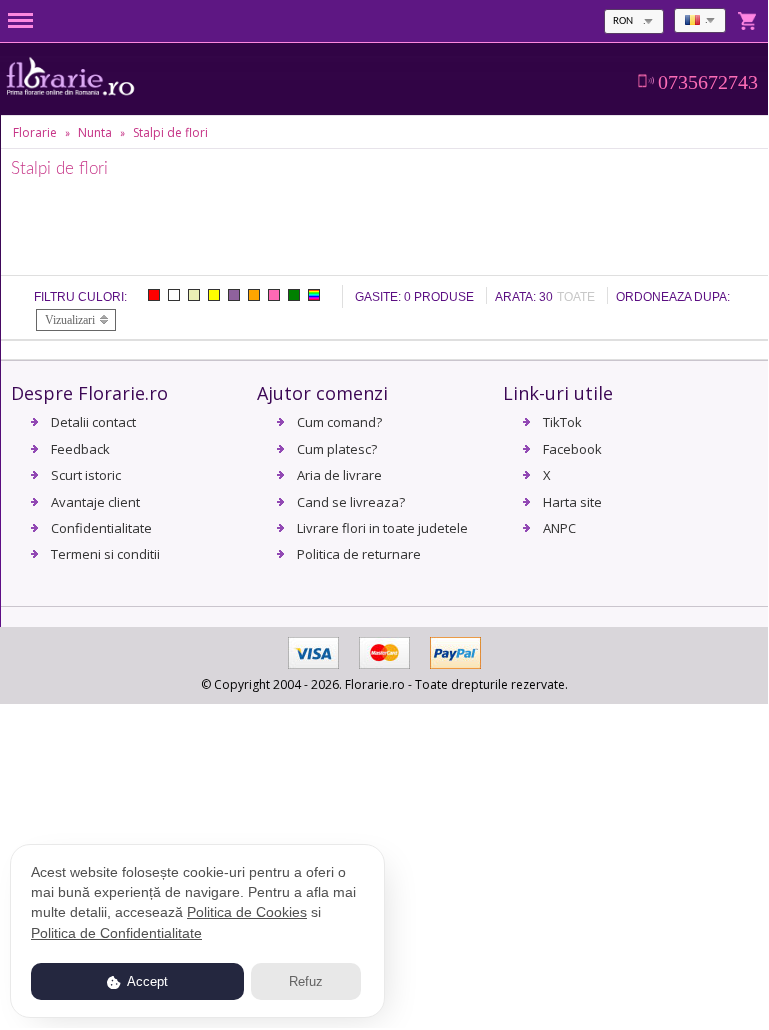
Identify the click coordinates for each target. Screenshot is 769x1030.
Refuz (306, 981)
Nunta (95, 132)
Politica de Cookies (247, 912)
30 (546, 297)
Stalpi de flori (170, 132)
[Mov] (234, 295)
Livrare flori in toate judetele (382, 528)
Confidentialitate (101, 528)
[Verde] (294, 295)
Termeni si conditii (105, 554)
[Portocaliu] (254, 295)
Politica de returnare (359, 554)
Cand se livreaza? (351, 502)
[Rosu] (154, 295)
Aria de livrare (339, 475)
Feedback (80, 449)
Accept (146, 981)
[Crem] (194, 295)
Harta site (572, 502)
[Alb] (174, 295)
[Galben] (214, 295)
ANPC (559, 528)
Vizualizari (70, 320)
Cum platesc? (337, 449)
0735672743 (708, 82)
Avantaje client (95, 502)
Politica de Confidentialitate (116, 933)
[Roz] (274, 295)
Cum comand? (339, 422)
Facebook (572, 449)
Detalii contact (93, 422)
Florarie (35, 132)
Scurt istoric (86, 475)
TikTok (562, 422)
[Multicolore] (314, 295)
